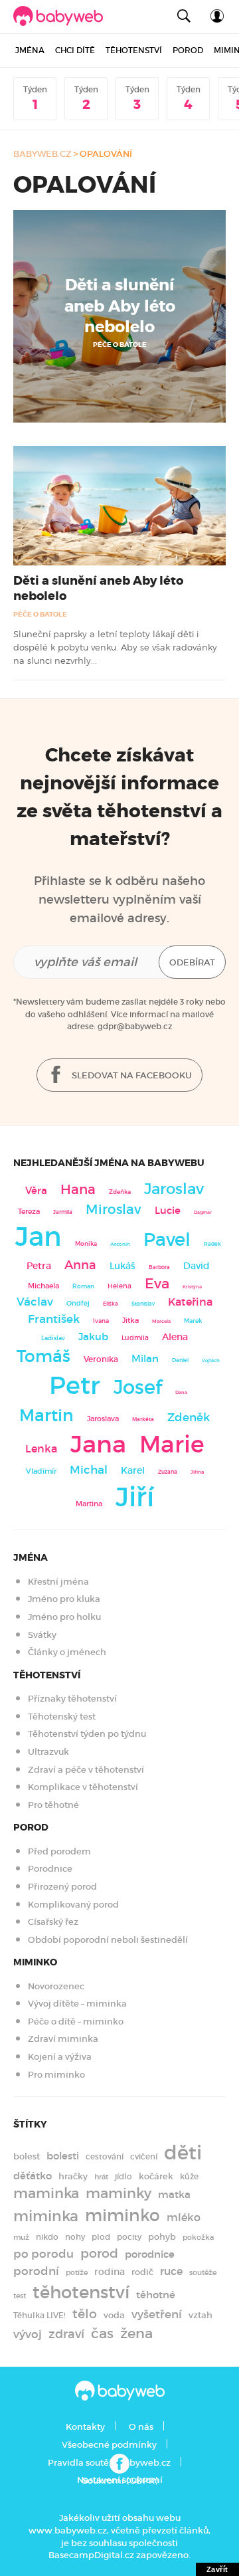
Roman (83, 1286)
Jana (98, 1444)
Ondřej (78, 1303)
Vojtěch (211, 1360)
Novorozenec (56, 1986)
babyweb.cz (42, 154)
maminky (119, 2193)
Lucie (168, 1210)
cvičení (144, 2157)
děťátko (33, 2176)
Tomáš (43, 1356)
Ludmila (135, 1338)
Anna (80, 1265)
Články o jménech (67, 1652)
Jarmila (63, 1212)
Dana (181, 1392)
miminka (46, 2216)
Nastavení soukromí (120, 2480)
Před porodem (59, 1851)
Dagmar (203, 1212)
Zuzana (168, 1472)
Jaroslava (103, 1419)
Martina (89, 1504)
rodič (142, 2272)
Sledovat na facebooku (131, 1075)
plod (101, 2237)
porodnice (150, 2254)
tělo (85, 2314)
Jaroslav (174, 1188)
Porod (188, 50)
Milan (145, 1359)
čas (102, 2333)
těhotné (156, 2295)
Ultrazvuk (48, 1752)
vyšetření (157, 2314)
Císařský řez (53, 1922)
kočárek (156, 2176)
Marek (193, 1321)
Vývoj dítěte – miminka (77, 2004)
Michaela (43, 1286)
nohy (75, 2237)
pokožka (198, 2237)
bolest (27, 2156)
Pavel (167, 1239)
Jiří (135, 1497)
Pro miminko (56, 2075)
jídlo (123, 2177)
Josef (138, 1387)
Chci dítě (75, 50)
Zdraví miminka (63, 2039)
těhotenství (81, 2292)
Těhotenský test (62, 1717)
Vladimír (41, 1471)
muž (21, 2237)
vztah (200, 2315)
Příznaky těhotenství (72, 1699)
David (197, 1266)
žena (136, 2333)
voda (114, 2315)
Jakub (93, 1337)
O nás (141, 2427)
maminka (46, 2193)
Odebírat (192, 962)
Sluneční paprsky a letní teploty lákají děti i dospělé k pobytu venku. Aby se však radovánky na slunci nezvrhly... (115, 647)
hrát (101, 2177)
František (54, 1319)
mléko (184, 2218)
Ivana (101, 1321)
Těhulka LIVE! (40, 2315)
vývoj (28, 2334)
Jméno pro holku (64, 1617)
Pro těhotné (53, 1805)
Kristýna (192, 1287)
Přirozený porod (62, 1887)
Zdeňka (120, 1192)
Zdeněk (189, 1417)
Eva (157, 1284)
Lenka (41, 1448)
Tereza (29, 1211)
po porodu (43, 2254)
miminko (122, 2216)
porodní (36, 2271)
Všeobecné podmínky (109, 2445)
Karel (133, 1470)
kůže (189, 2176)
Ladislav (53, 1338)
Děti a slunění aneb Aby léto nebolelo (120, 306)
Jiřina (197, 1472)
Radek (212, 1244)
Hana (78, 1189)
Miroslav (114, 1209)
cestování (105, 2156)
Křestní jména (58, 1582)
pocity (129, 2237)
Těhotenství (134, 50)
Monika (86, 1244)
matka (174, 2195)
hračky (73, 2176)
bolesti (63, 2156)
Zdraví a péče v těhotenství (86, 1770)
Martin (46, 1415)
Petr (75, 1385)
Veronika (101, 1359)
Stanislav (143, 1304)
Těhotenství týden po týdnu (87, 1734)
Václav (35, 1302)
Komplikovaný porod (73, 1905)
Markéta (143, 1419)
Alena (175, 1337)
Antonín (120, 1244)
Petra (39, 1266)
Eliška (111, 1304)
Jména (30, 50)
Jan (39, 1237)
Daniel (180, 1360)
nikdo (47, 2237)
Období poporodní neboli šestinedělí (108, 1940)
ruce (171, 2271)
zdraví (66, 2334)
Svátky (42, 1635)
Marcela (161, 1321)
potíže (77, 2272)
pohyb (162, 2237)
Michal (89, 1470)
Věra (36, 1191)
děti (183, 2153)
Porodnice (50, 1869)
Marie (172, 1444)
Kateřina (190, 1302)
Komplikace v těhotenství (83, 1787)
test (20, 2296)
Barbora (159, 1267)
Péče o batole (120, 345)
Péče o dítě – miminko (76, 2022)
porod (99, 2253)
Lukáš (122, 1266)
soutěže (203, 2273)
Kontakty (85, 2427)
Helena (119, 1286)
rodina (110, 2272)
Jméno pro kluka (64, 1599)
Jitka (130, 1321)
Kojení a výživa (60, 2057)
